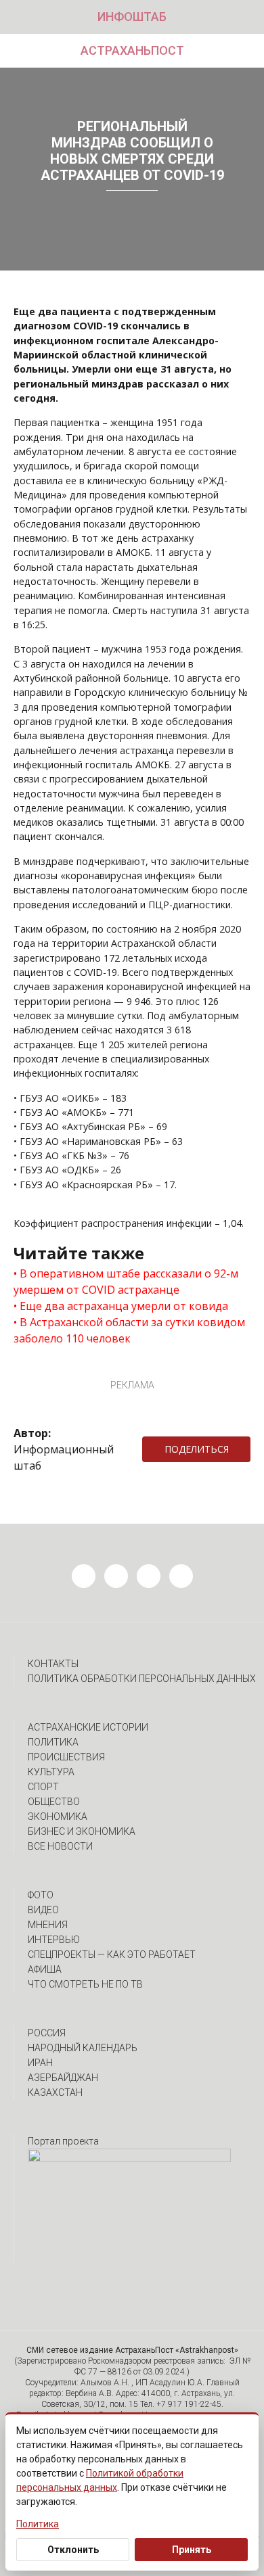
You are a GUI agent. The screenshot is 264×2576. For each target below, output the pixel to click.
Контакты (53, 1664)
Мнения (48, 1925)
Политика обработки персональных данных (142, 1679)
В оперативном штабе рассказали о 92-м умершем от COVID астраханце (126, 1282)
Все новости (60, 1846)
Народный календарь (83, 2048)
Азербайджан (63, 2078)
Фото (41, 1895)
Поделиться (197, 1449)
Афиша (45, 1969)
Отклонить (73, 2550)
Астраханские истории (88, 1727)
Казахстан (55, 2092)
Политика (53, 1742)
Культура (51, 1772)
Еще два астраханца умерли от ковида (124, 1306)
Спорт (43, 1787)
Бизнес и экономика (82, 1831)
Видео (43, 1910)
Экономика (58, 1817)
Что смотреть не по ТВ (85, 1984)
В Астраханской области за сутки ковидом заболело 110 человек (129, 1330)
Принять (192, 2550)
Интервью (54, 1940)
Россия (47, 2033)
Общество (54, 1802)
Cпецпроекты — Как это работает (112, 1954)
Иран (40, 2063)
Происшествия (66, 1757)
